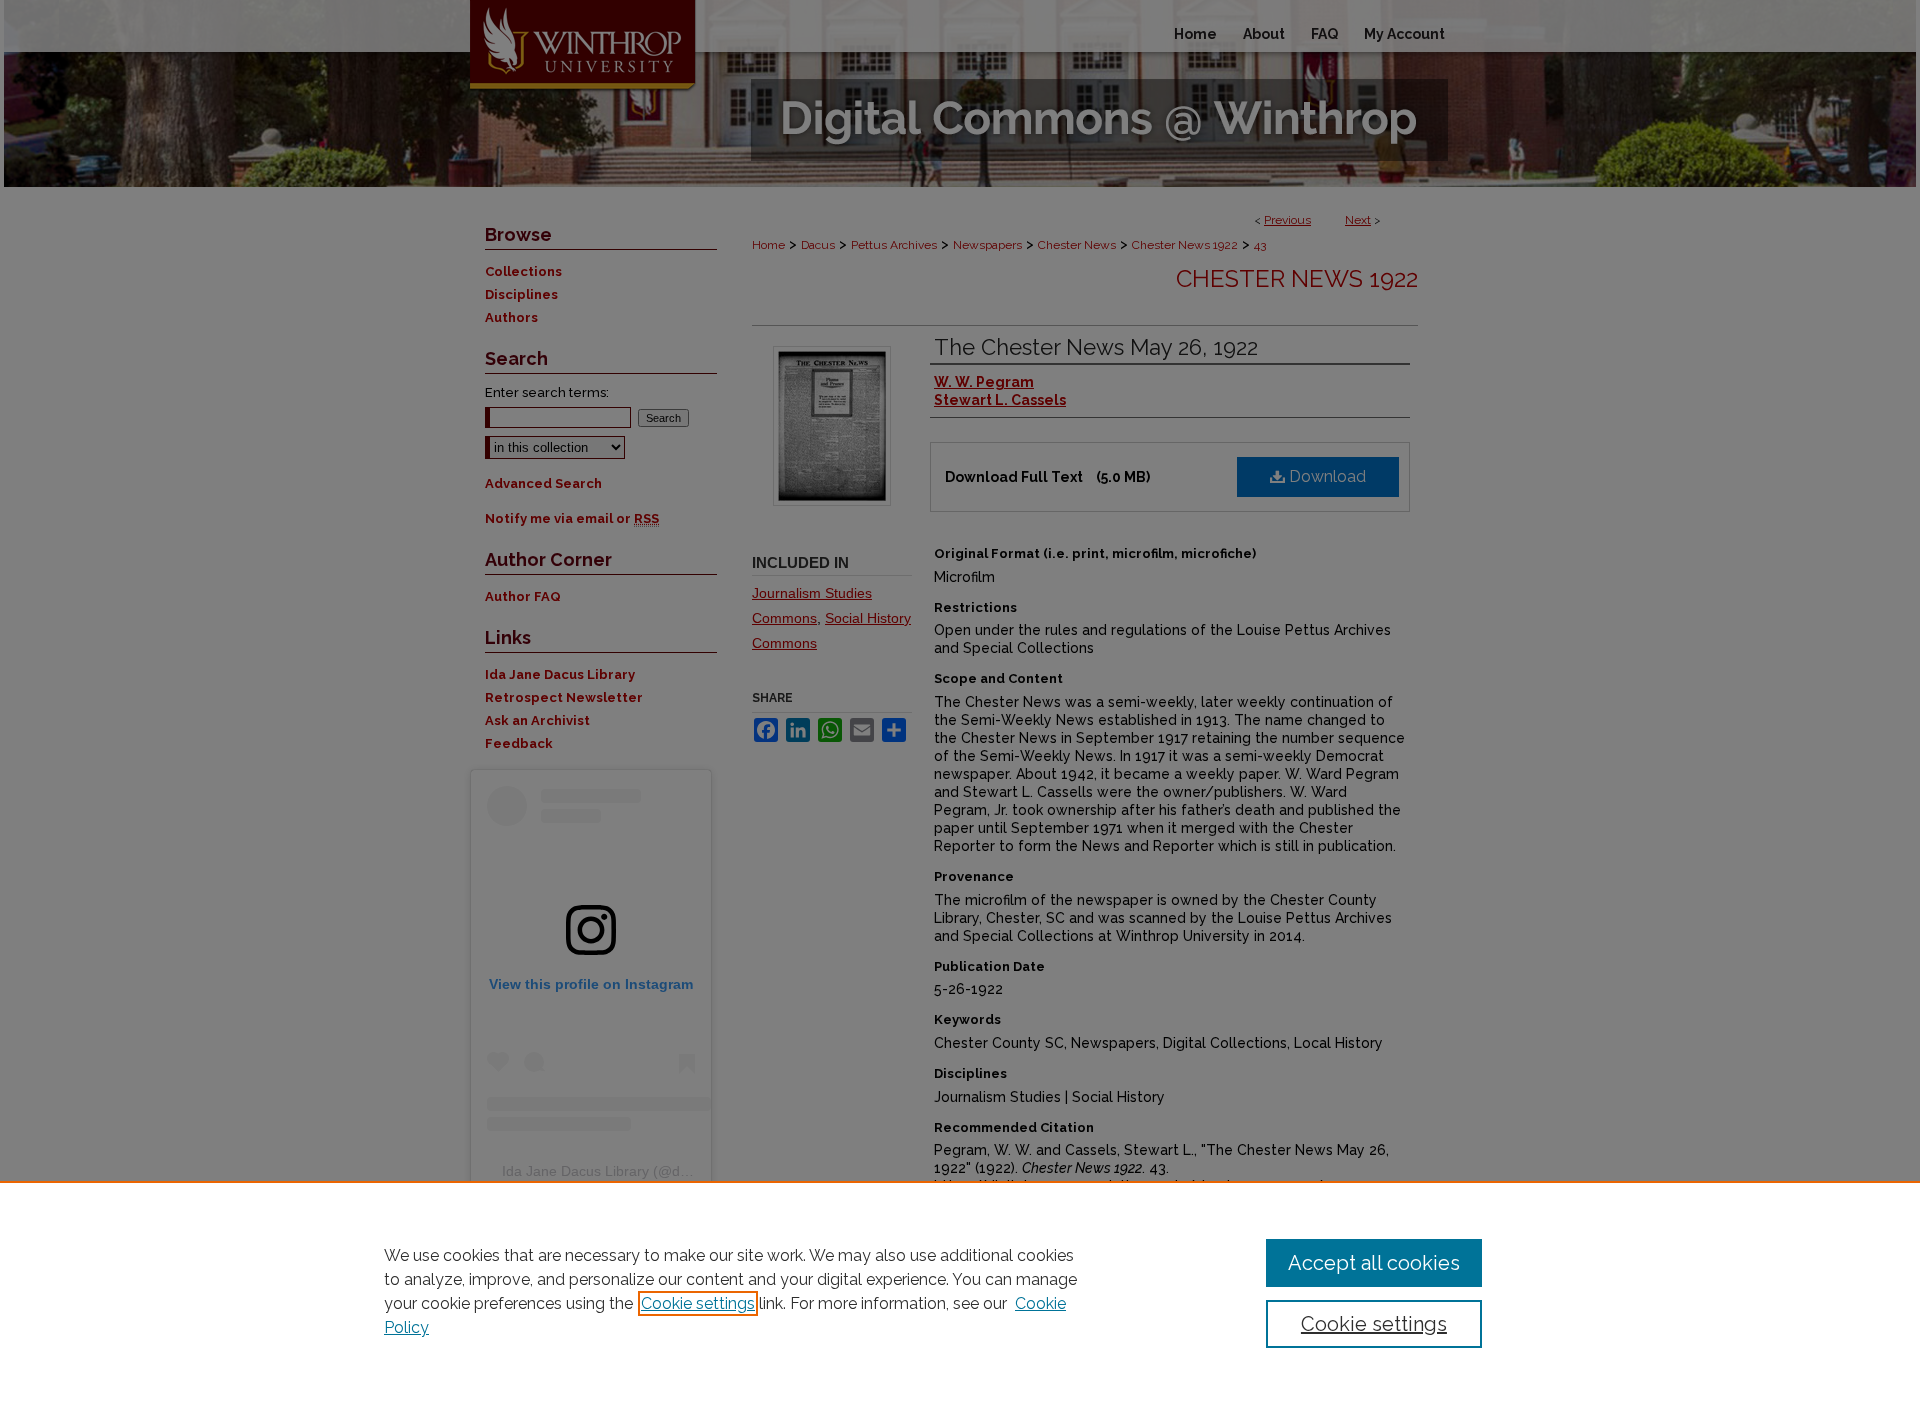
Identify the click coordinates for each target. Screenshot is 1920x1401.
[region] (960, 1291)
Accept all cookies (1374, 1263)
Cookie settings (698, 1303)
